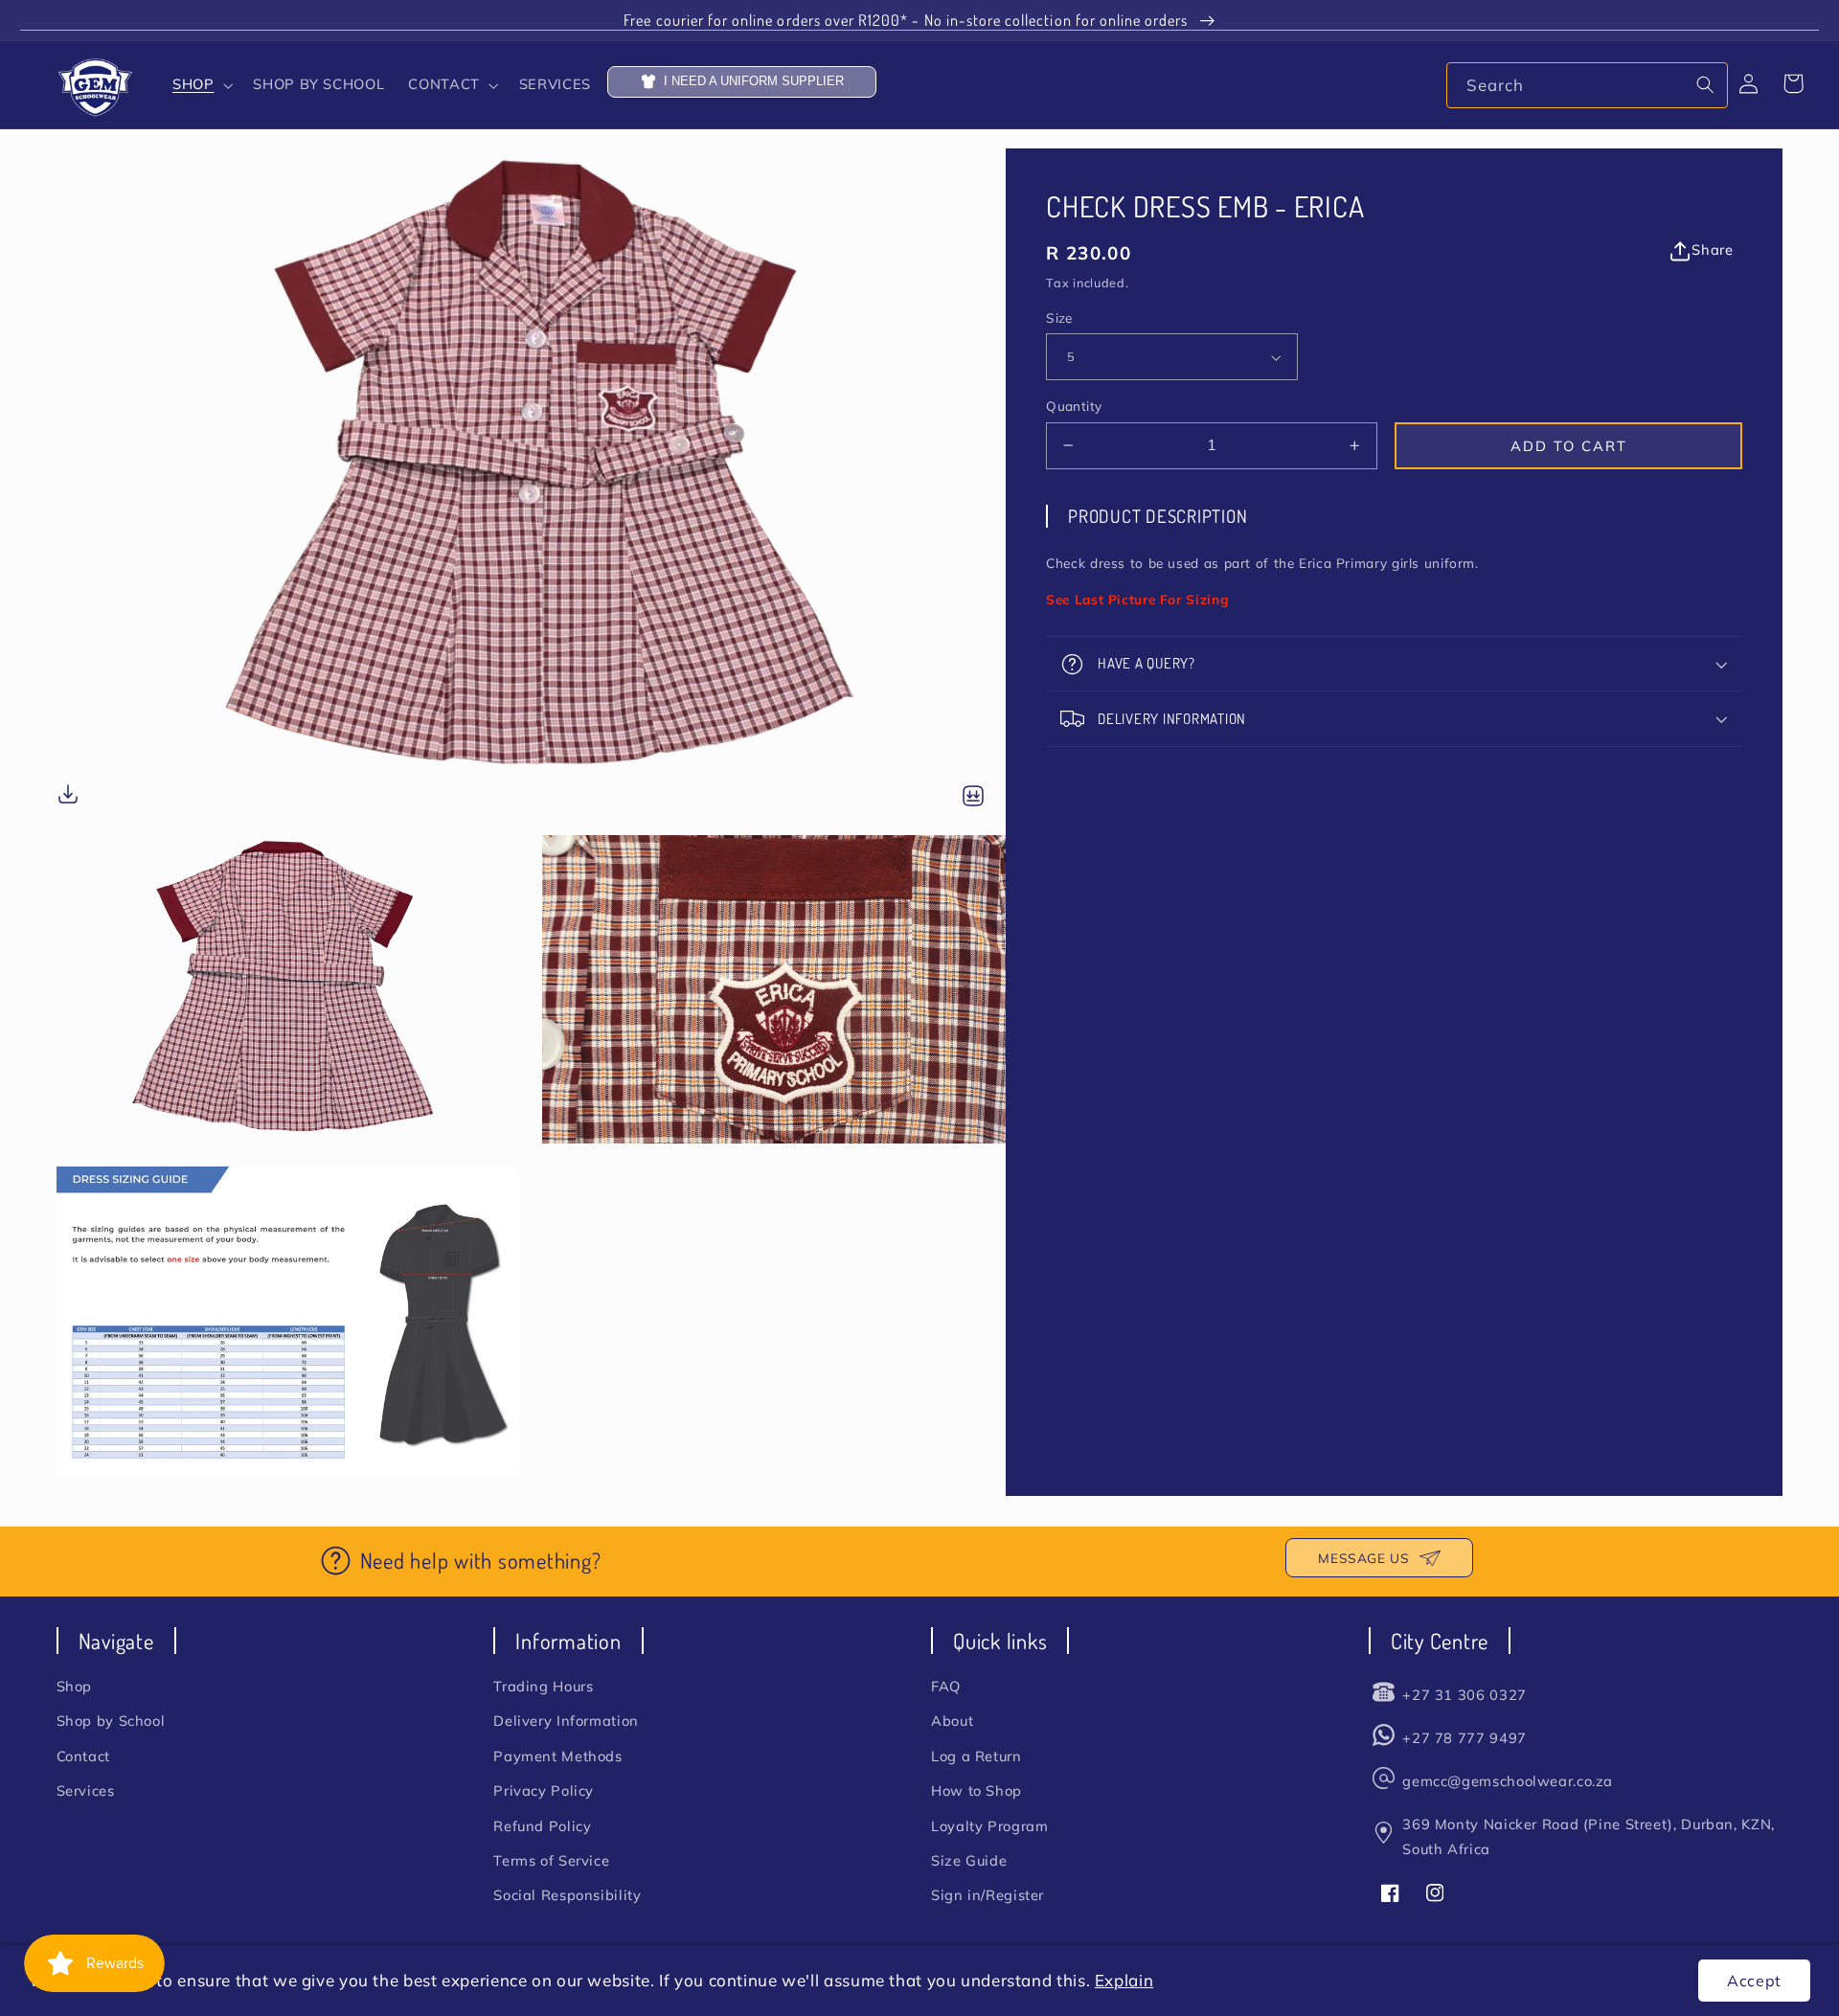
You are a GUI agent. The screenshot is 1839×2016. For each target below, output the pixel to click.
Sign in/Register (988, 1895)
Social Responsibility (567, 1895)
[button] (200, 85)
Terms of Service (551, 1860)
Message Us (1363, 1558)
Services (86, 1790)
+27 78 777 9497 (1464, 1738)
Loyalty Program (989, 1826)
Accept (1754, 1981)
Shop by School (111, 1721)
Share (1712, 249)
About (952, 1721)
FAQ (946, 1686)
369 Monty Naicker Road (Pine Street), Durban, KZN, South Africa (1589, 1836)
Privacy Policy (544, 1790)
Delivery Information (566, 1721)
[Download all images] (973, 797)
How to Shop (976, 1790)
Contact (83, 1756)
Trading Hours (543, 1686)
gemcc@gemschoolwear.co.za (1508, 1781)
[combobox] (1587, 85)
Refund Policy (542, 1826)
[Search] (1706, 84)
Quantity (1074, 406)
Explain (1124, 1980)
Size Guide (969, 1860)
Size (1059, 317)
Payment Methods (557, 1756)
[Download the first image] (68, 797)
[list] (532, 812)
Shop (75, 1686)
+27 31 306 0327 (1464, 1695)
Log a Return (976, 1756)
